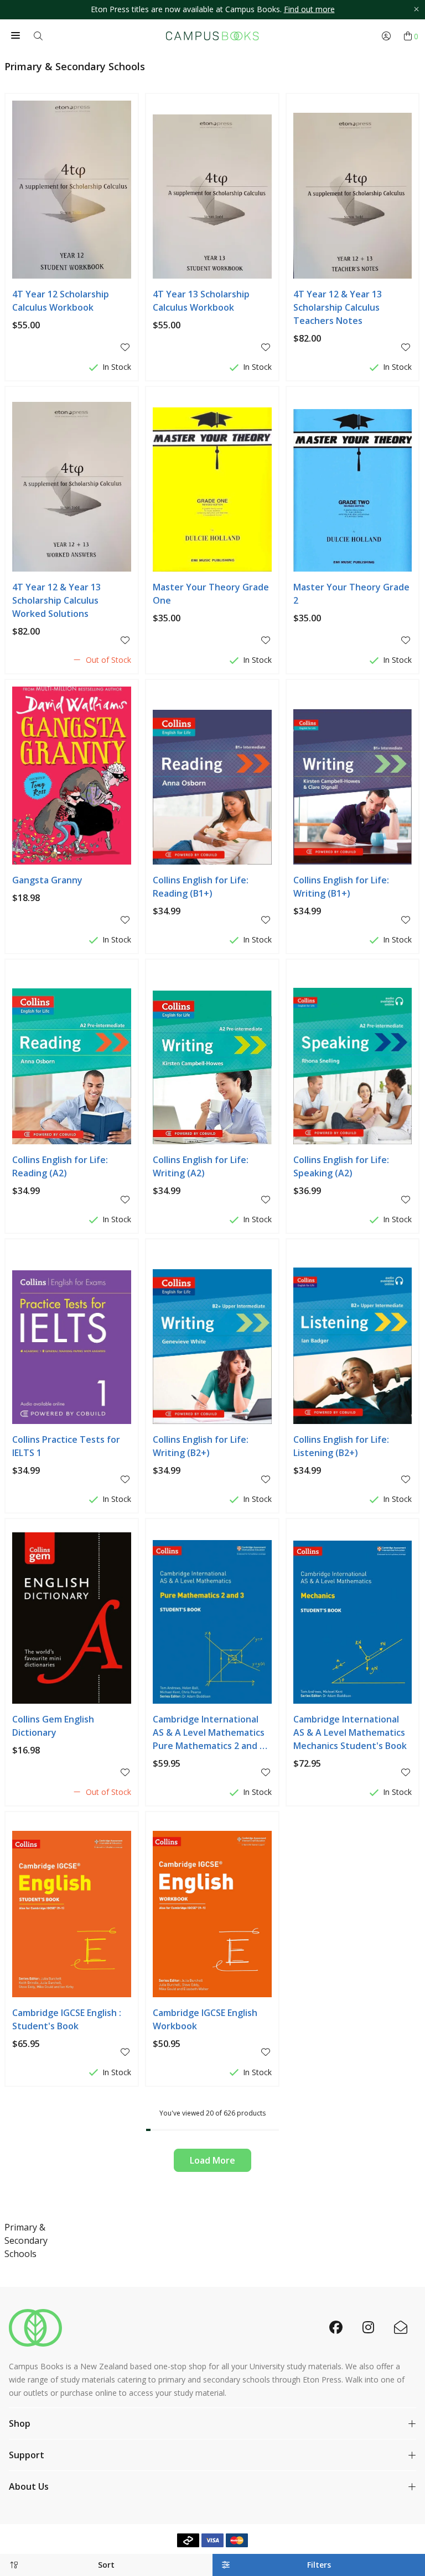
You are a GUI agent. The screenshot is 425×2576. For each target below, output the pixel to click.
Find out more (309, 9)
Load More (212, 2160)
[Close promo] (416, 10)
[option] (212, 10)
